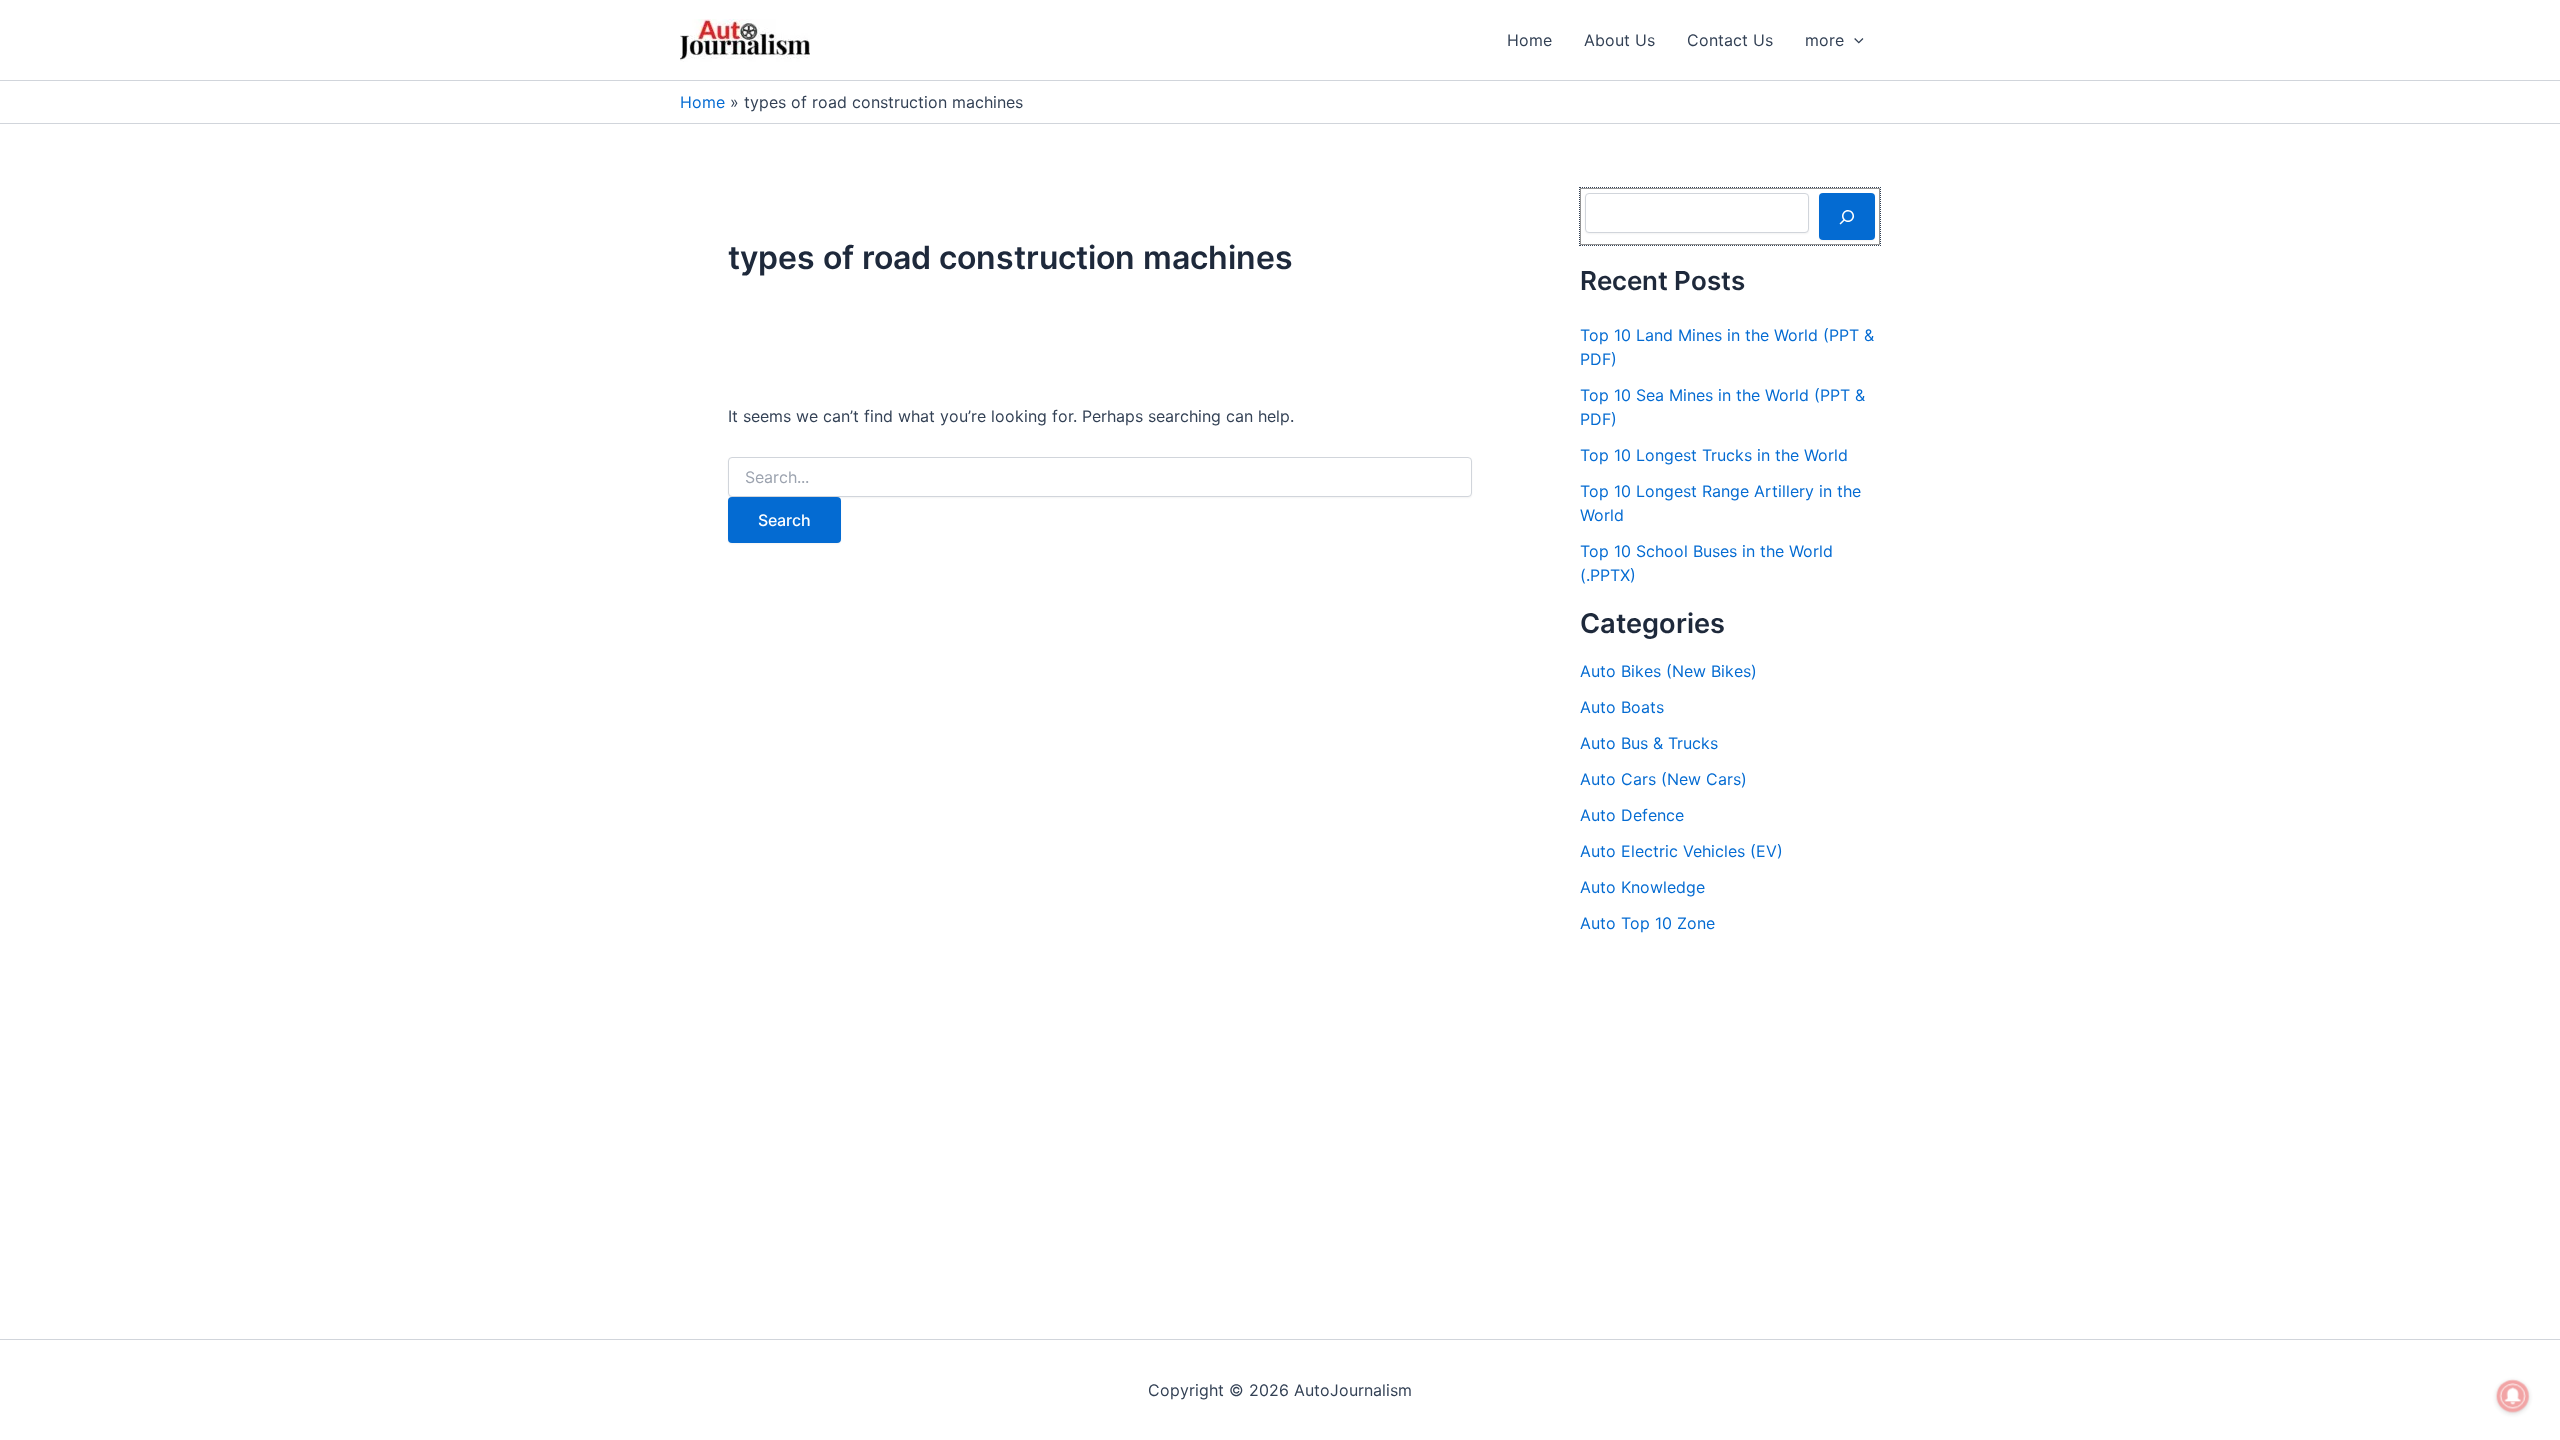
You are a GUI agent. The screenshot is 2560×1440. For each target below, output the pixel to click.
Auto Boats (1622, 707)
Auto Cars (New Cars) (1663, 779)
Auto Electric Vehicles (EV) (1681, 851)
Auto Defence (1632, 815)
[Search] (1847, 216)
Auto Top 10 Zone (1647, 923)
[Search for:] (1100, 477)
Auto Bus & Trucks (1649, 743)
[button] (1854, 40)
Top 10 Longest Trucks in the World (1714, 455)
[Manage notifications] (2513, 1396)
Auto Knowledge (1642, 887)
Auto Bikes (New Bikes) (1668, 671)
